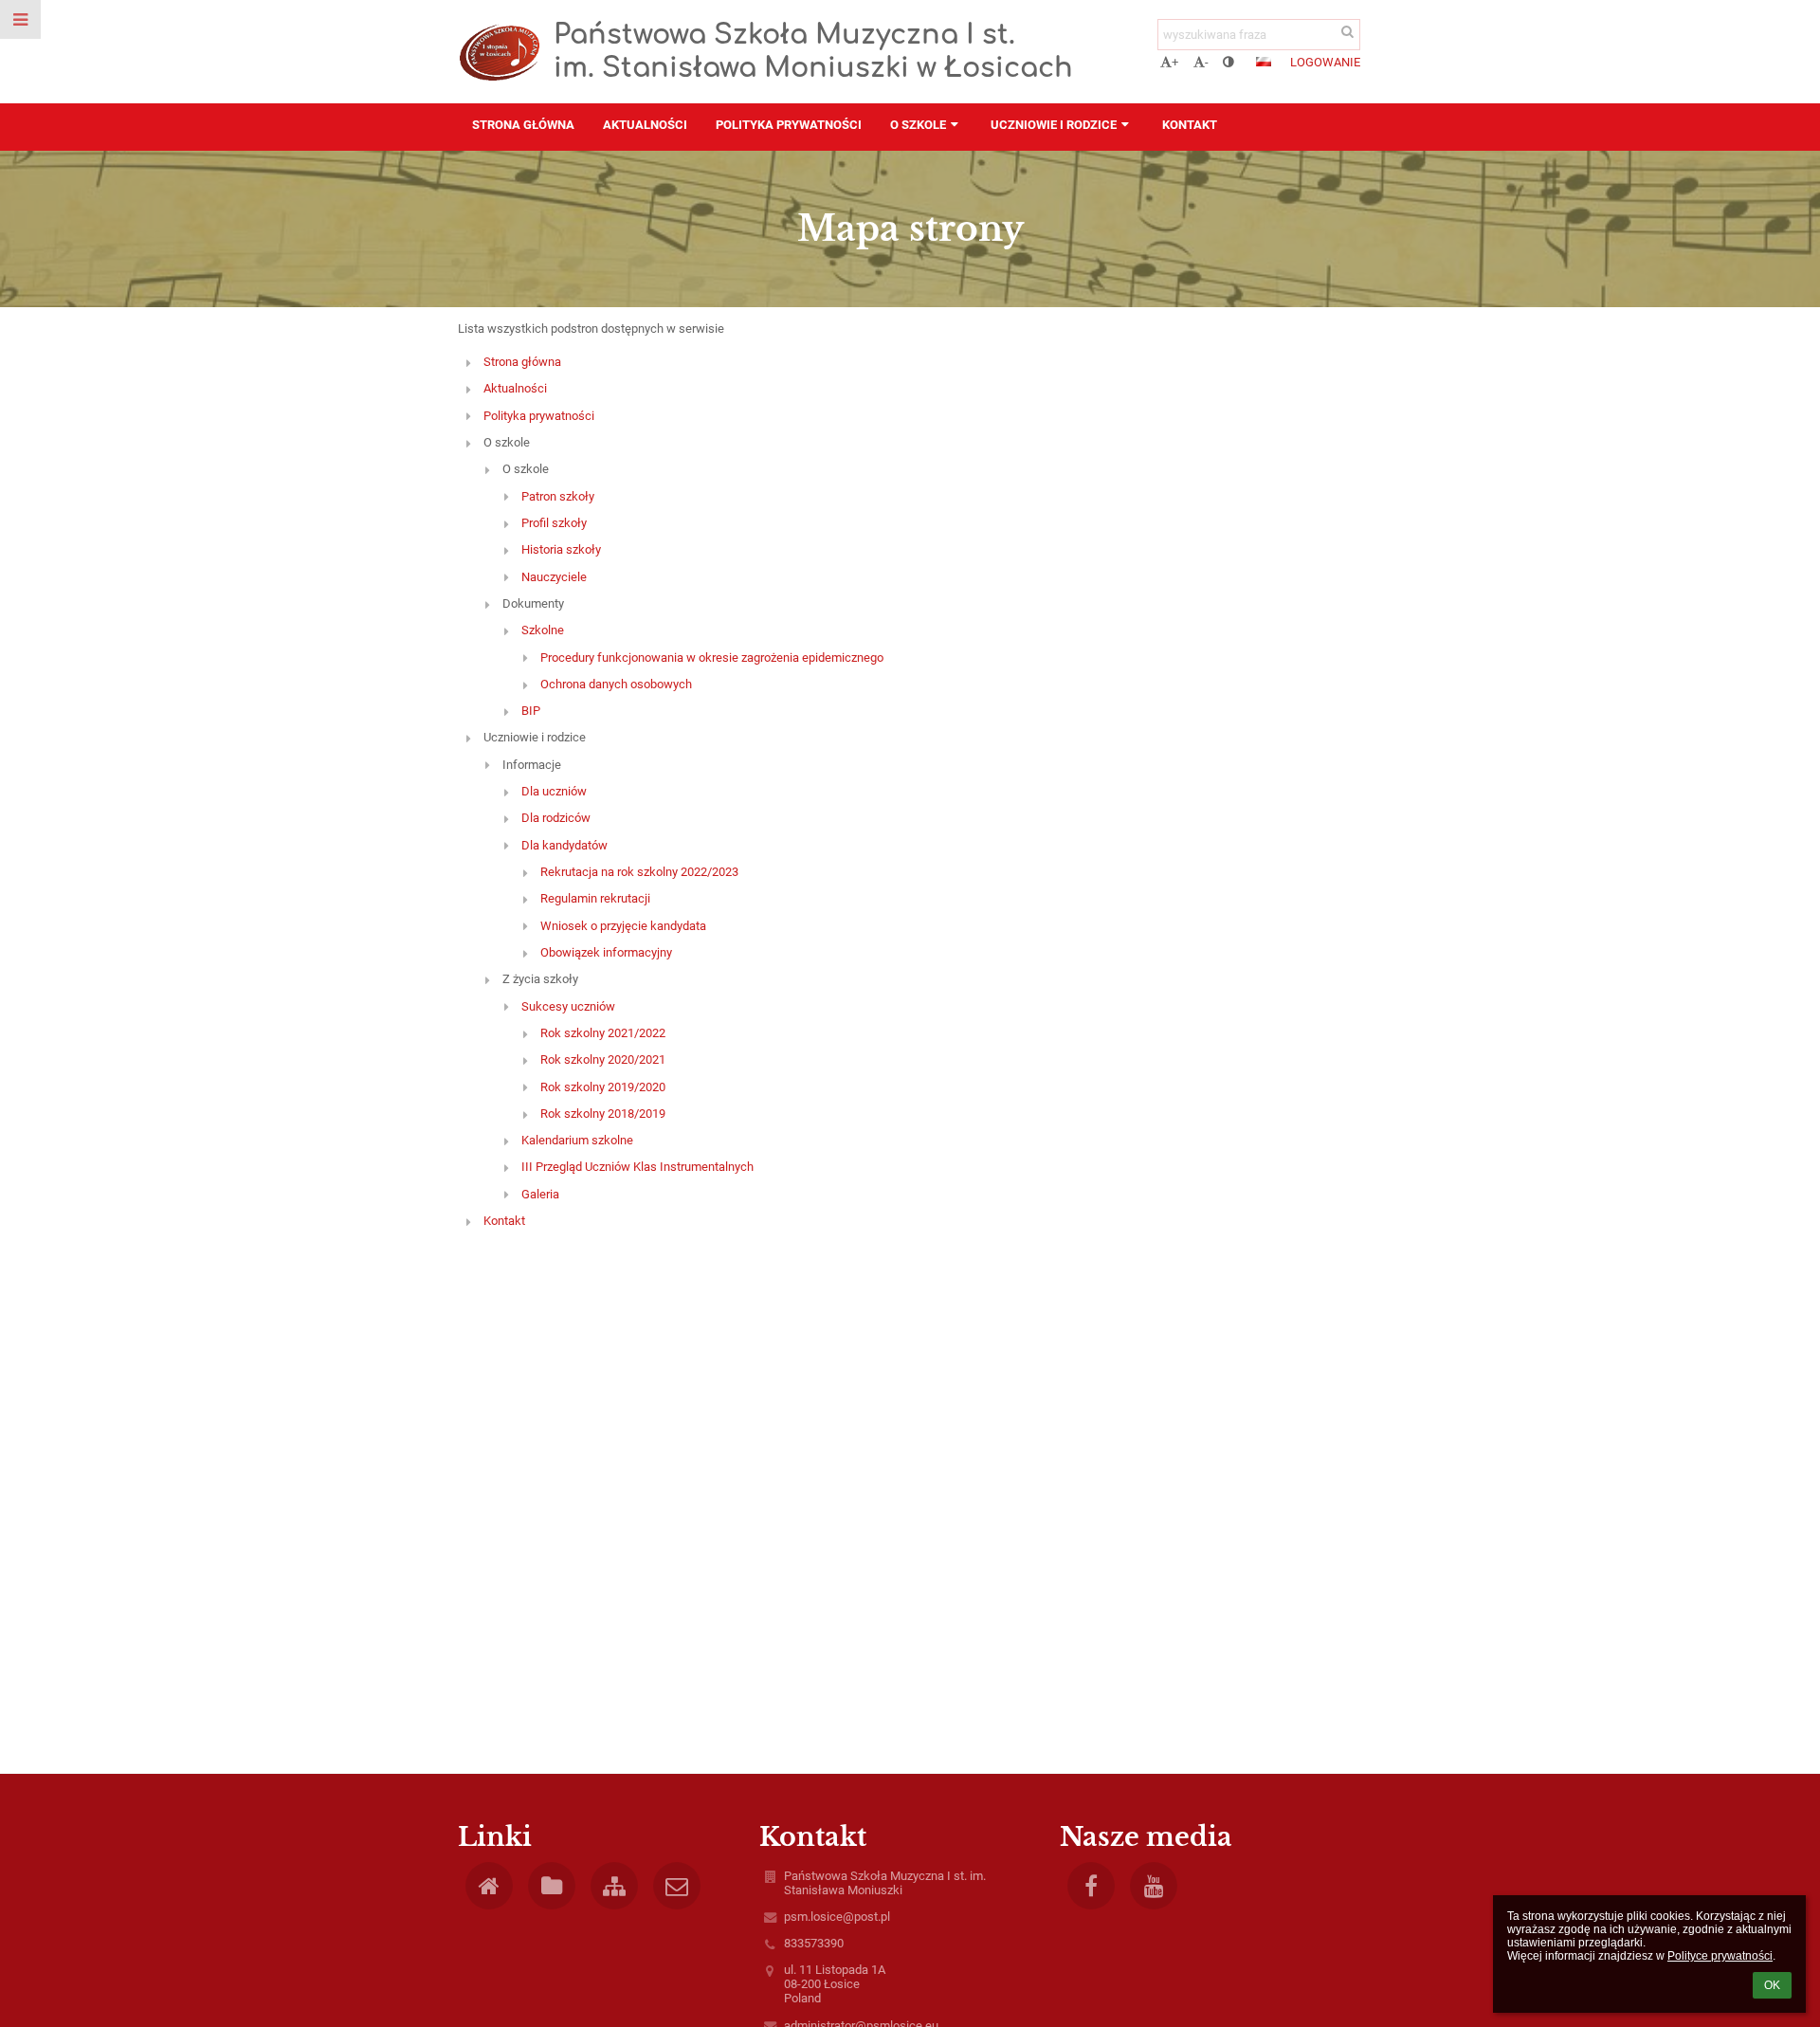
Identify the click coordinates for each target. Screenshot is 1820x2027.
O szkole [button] (918, 125)
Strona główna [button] (523, 125)
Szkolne (543, 630)
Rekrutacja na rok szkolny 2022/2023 (639, 872)
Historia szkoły (561, 549)
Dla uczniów (554, 791)
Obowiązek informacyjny (606, 952)
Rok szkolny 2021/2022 (603, 1033)
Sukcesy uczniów (568, 1006)
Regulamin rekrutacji (595, 898)
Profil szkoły (554, 523)
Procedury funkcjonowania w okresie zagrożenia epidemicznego (712, 657)
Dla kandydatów (564, 845)
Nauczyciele (554, 577)
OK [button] (1772, 1985)
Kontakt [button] (1190, 125)
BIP (531, 711)
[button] (1228, 62)
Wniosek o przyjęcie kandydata (623, 926)
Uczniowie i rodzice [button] (1054, 125)
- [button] (1207, 62)
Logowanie (1325, 62)
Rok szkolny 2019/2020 (603, 1087)
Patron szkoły (558, 496)
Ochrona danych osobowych (616, 684)
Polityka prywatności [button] (789, 125)
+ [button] (1175, 62)
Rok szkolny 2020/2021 (603, 1059)
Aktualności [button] (645, 125)
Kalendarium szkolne (577, 1140)
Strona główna (522, 362)
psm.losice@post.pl (837, 1917)
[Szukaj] (1347, 32)
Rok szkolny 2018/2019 (603, 1114)
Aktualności (515, 388)
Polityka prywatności (539, 416)
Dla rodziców (556, 818)
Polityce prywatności (1720, 1956)
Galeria (540, 1194)
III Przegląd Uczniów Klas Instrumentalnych (637, 1167)
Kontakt (504, 1221)
